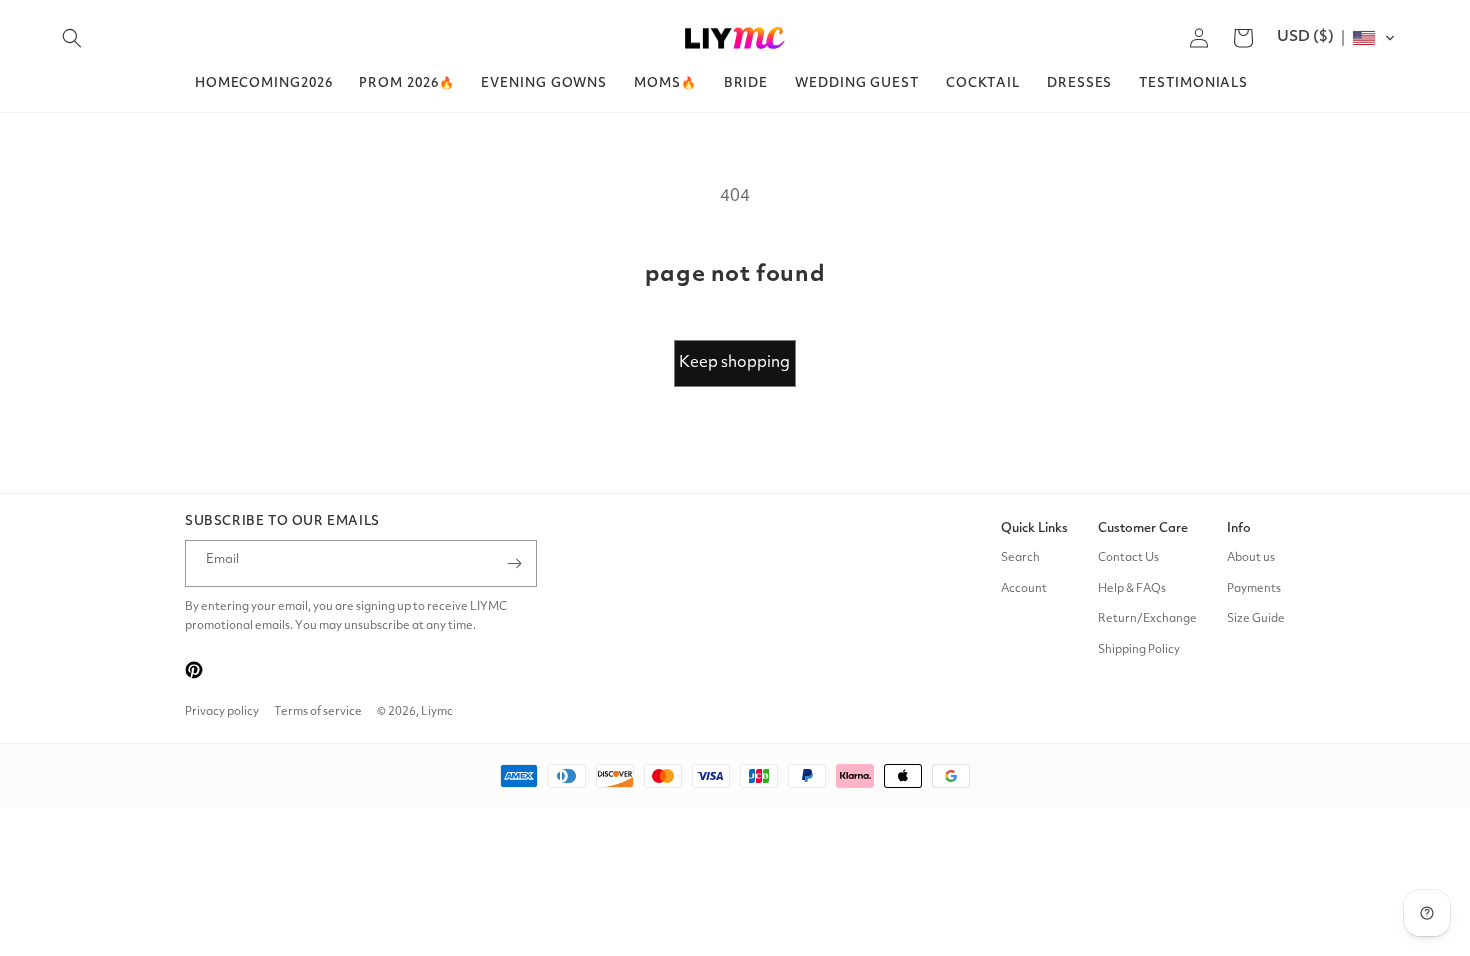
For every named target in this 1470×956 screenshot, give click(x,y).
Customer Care (1143, 528)
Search (1020, 558)
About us (1251, 558)
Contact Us (1128, 558)
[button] (72, 38)
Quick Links (1034, 528)
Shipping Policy (1139, 650)
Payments (1254, 589)
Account (1024, 589)
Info (1239, 528)
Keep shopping (734, 363)
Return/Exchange (1147, 619)
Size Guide (1256, 619)
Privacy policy (222, 712)
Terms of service (318, 712)
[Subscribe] (514, 563)
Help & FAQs (1132, 589)
